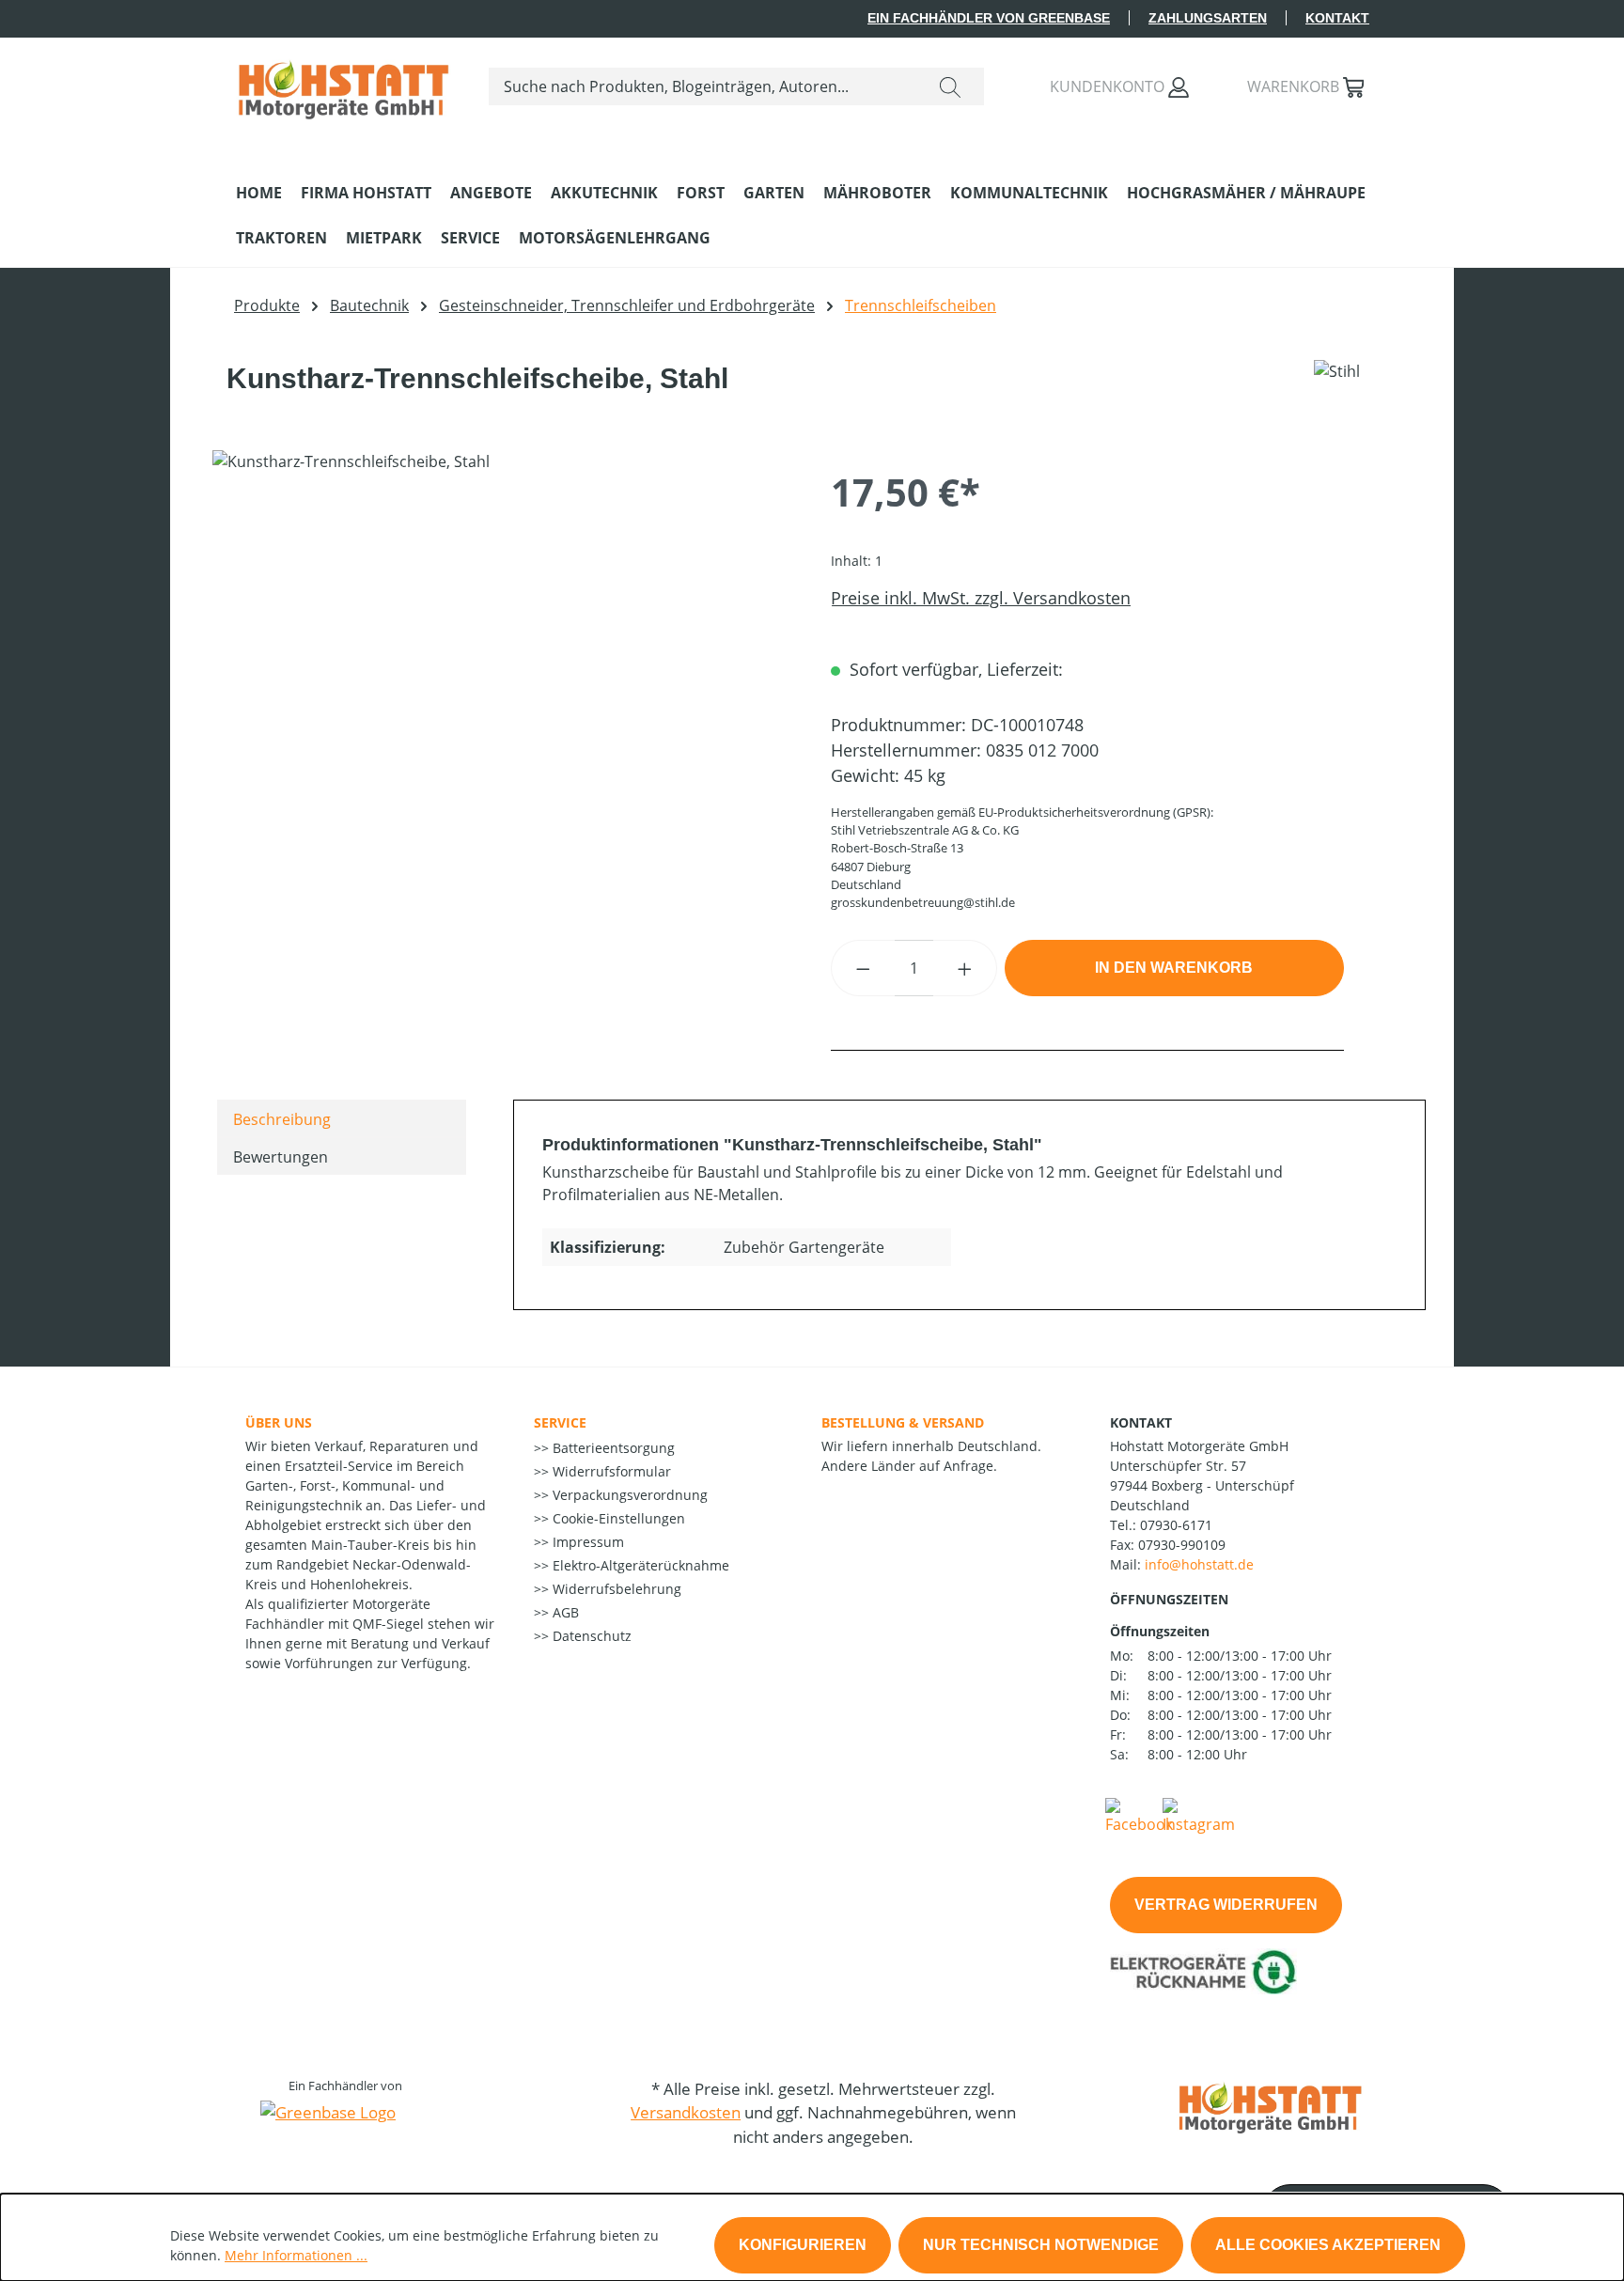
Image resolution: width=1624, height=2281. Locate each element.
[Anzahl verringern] (863, 968)
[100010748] (502, 652)
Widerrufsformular (610, 1471)
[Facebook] (1139, 1815)
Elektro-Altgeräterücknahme (639, 1565)
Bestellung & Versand (903, 1422)
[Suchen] (950, 86)
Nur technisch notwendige (1041, 2245)
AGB (564, 1612)
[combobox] (703, 86)
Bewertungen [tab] (281, 1157)
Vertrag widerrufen (1226, 1905)
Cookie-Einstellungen (617, 1518)
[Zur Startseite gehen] (344, 83)
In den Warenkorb (1174, 968)
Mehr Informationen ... (296, 2255)
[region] (503, 652)
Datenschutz (590, 1636)
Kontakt (1337, 18)
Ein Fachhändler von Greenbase (989, 18)
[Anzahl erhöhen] (965, 968)
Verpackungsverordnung (628, 1495)
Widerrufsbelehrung (615, 1589)
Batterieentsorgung (612, 1448)
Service (560, 1422)
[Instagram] (1199, 1815)
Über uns (279, 1422)
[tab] (342, 1118)
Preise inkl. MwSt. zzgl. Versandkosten (981, 598)
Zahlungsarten (1208, 18)
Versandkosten (686, 2112)
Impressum (586, 1542)
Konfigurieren (803, 2245)
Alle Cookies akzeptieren (1328, 2245)
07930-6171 (1176, 1525)
